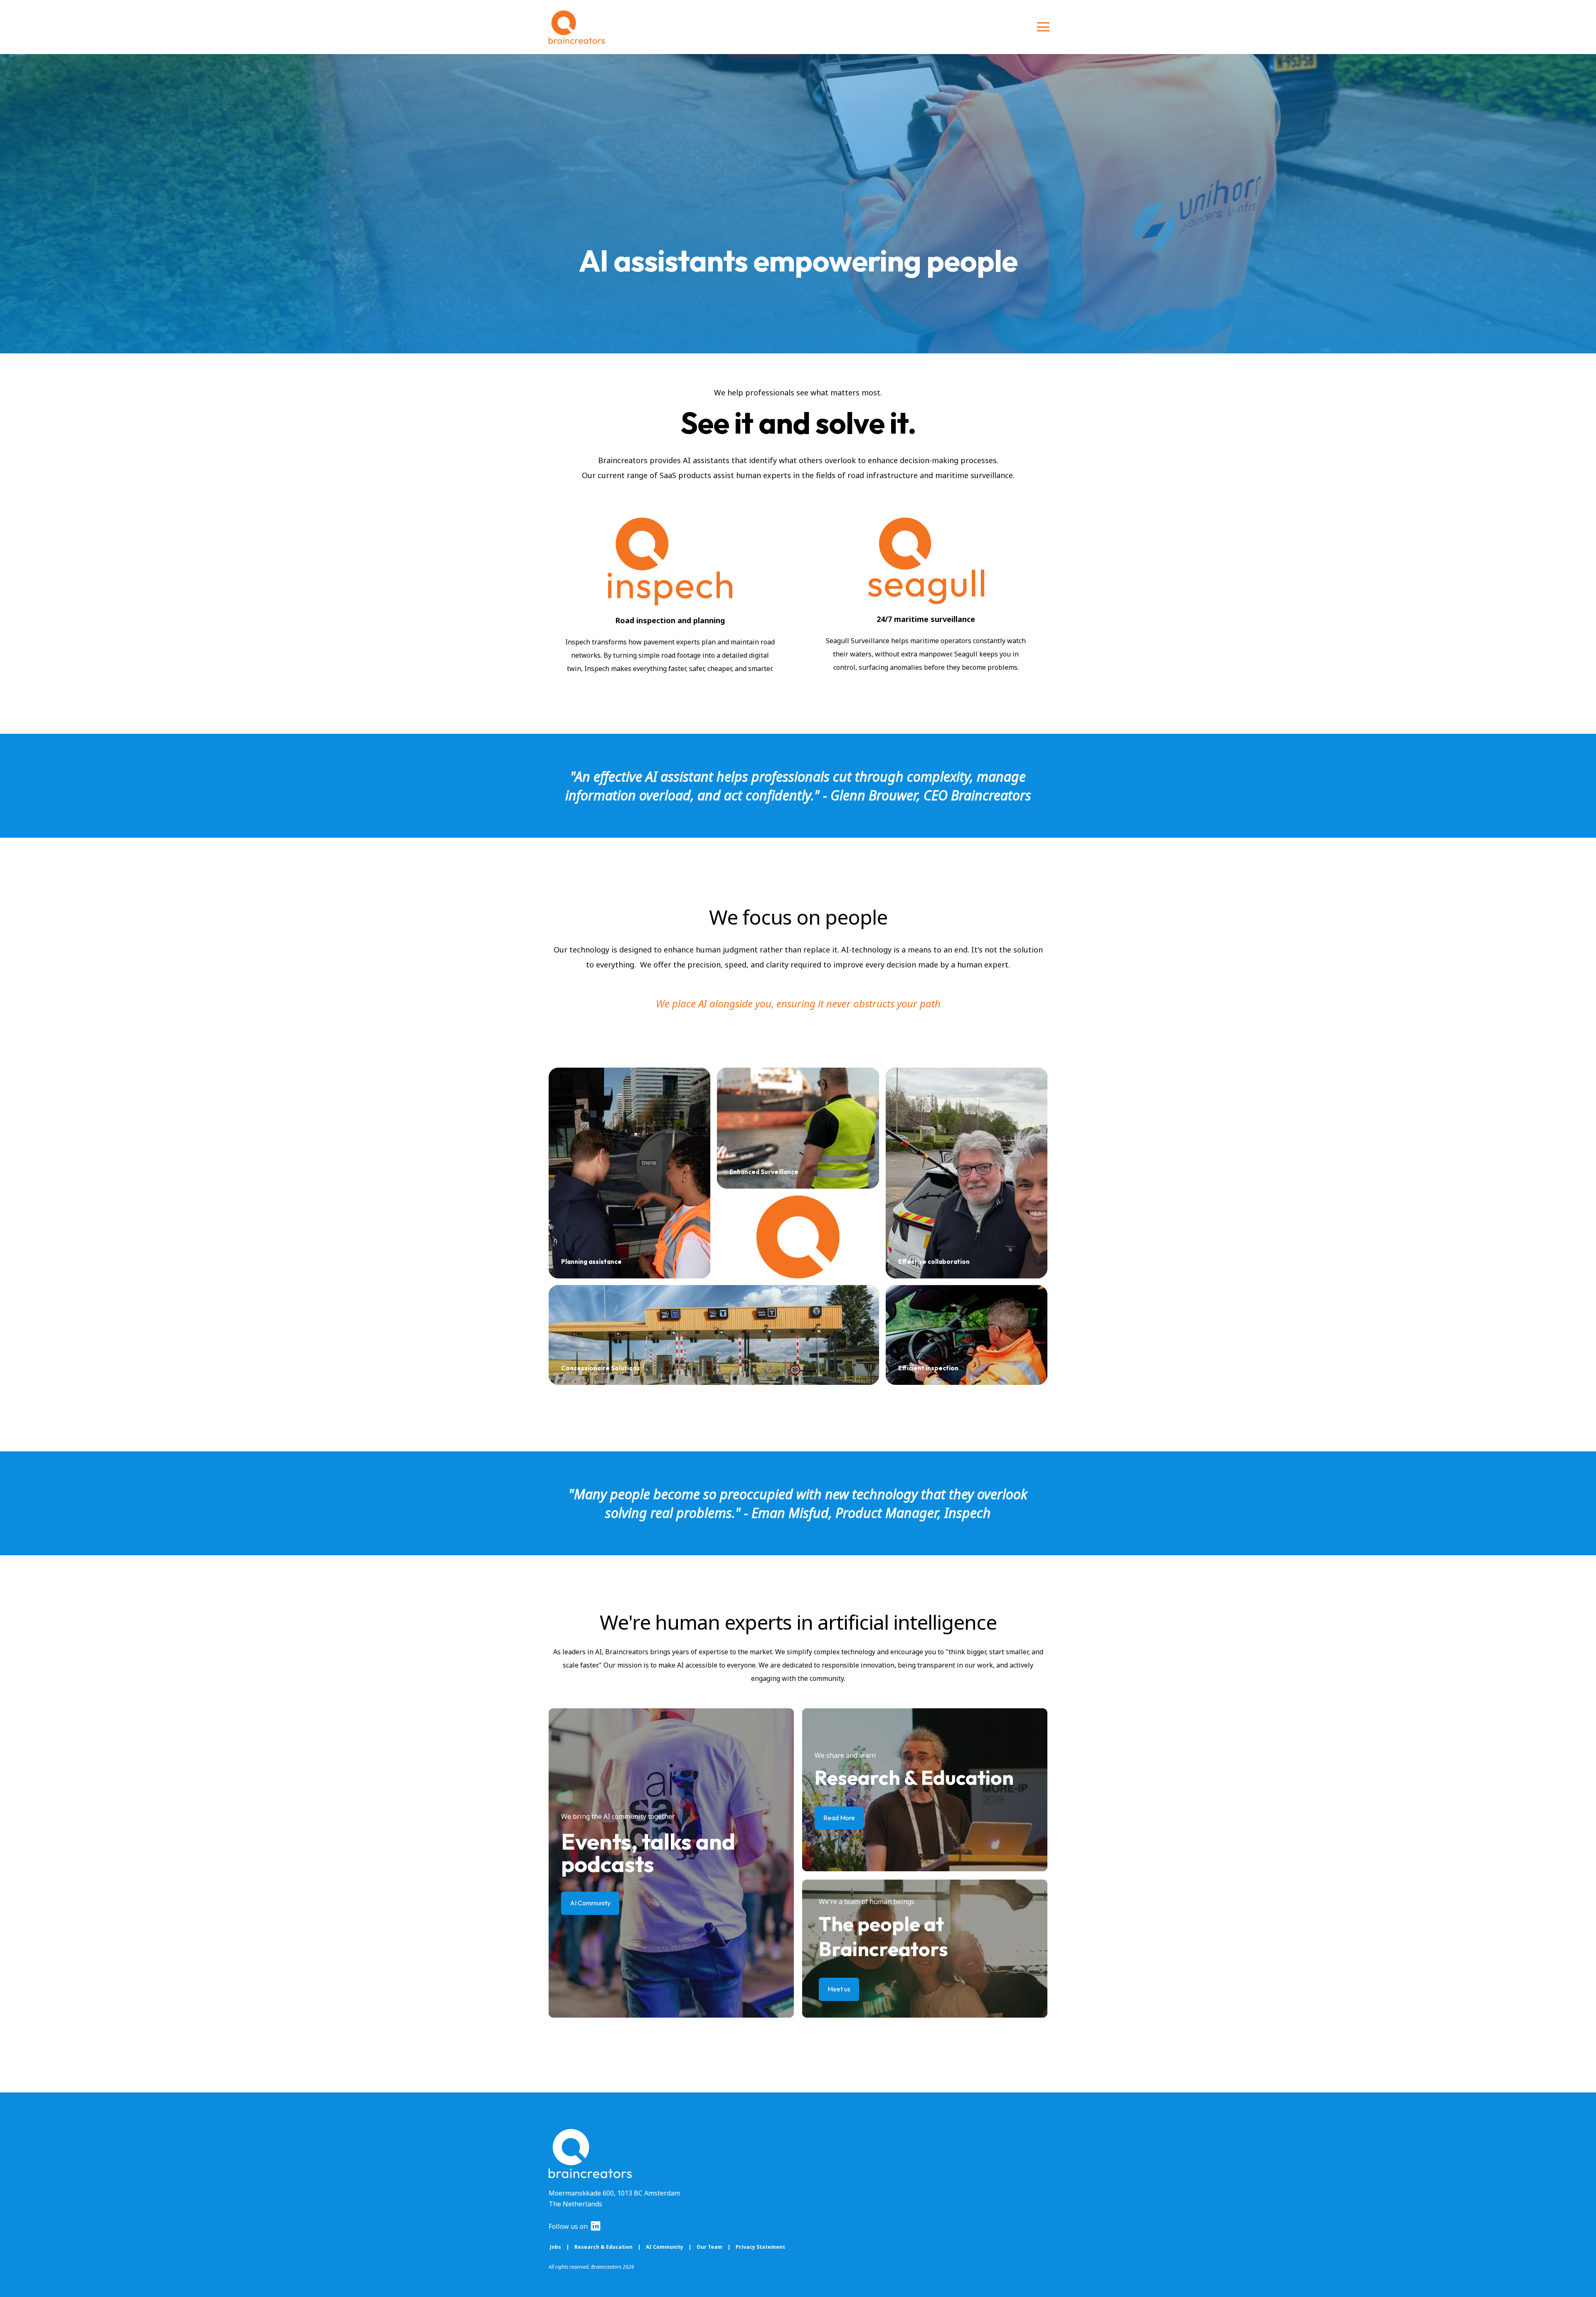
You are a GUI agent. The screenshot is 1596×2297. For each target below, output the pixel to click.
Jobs (555, 2247)
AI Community (665, 2247)
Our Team (709, 2247)
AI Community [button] (590, 1903)
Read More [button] (839, 1818)
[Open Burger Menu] (1043, 27)
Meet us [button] (839, 1989)
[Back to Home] (577, 27)
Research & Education (603, 2247)
